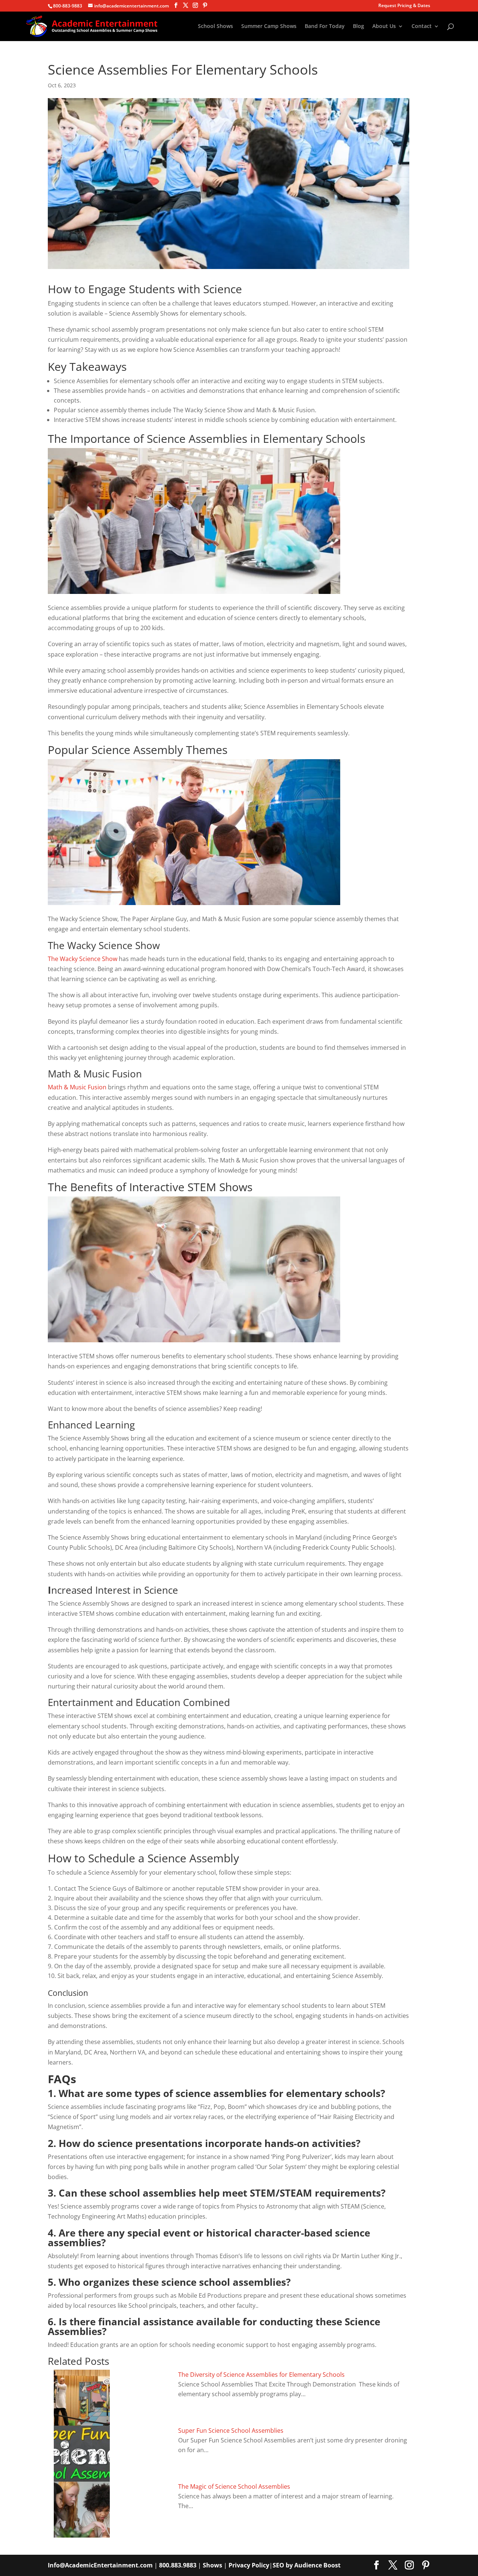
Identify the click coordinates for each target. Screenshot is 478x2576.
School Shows (215, 26)
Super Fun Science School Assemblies (231, 2431)
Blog (358, 26)
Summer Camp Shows (269, 26)
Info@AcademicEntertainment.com (100, 2565)
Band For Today (325, 26)
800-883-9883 (68, 6)
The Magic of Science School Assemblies (234, 2486)
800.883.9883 (178, 2565)
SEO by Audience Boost (307, 2565)
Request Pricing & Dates (404, 6)
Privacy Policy (249, 2565)
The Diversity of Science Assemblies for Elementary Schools (261, 2375)
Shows (212, 2565)
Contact (422, 26)
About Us (384, 26)
